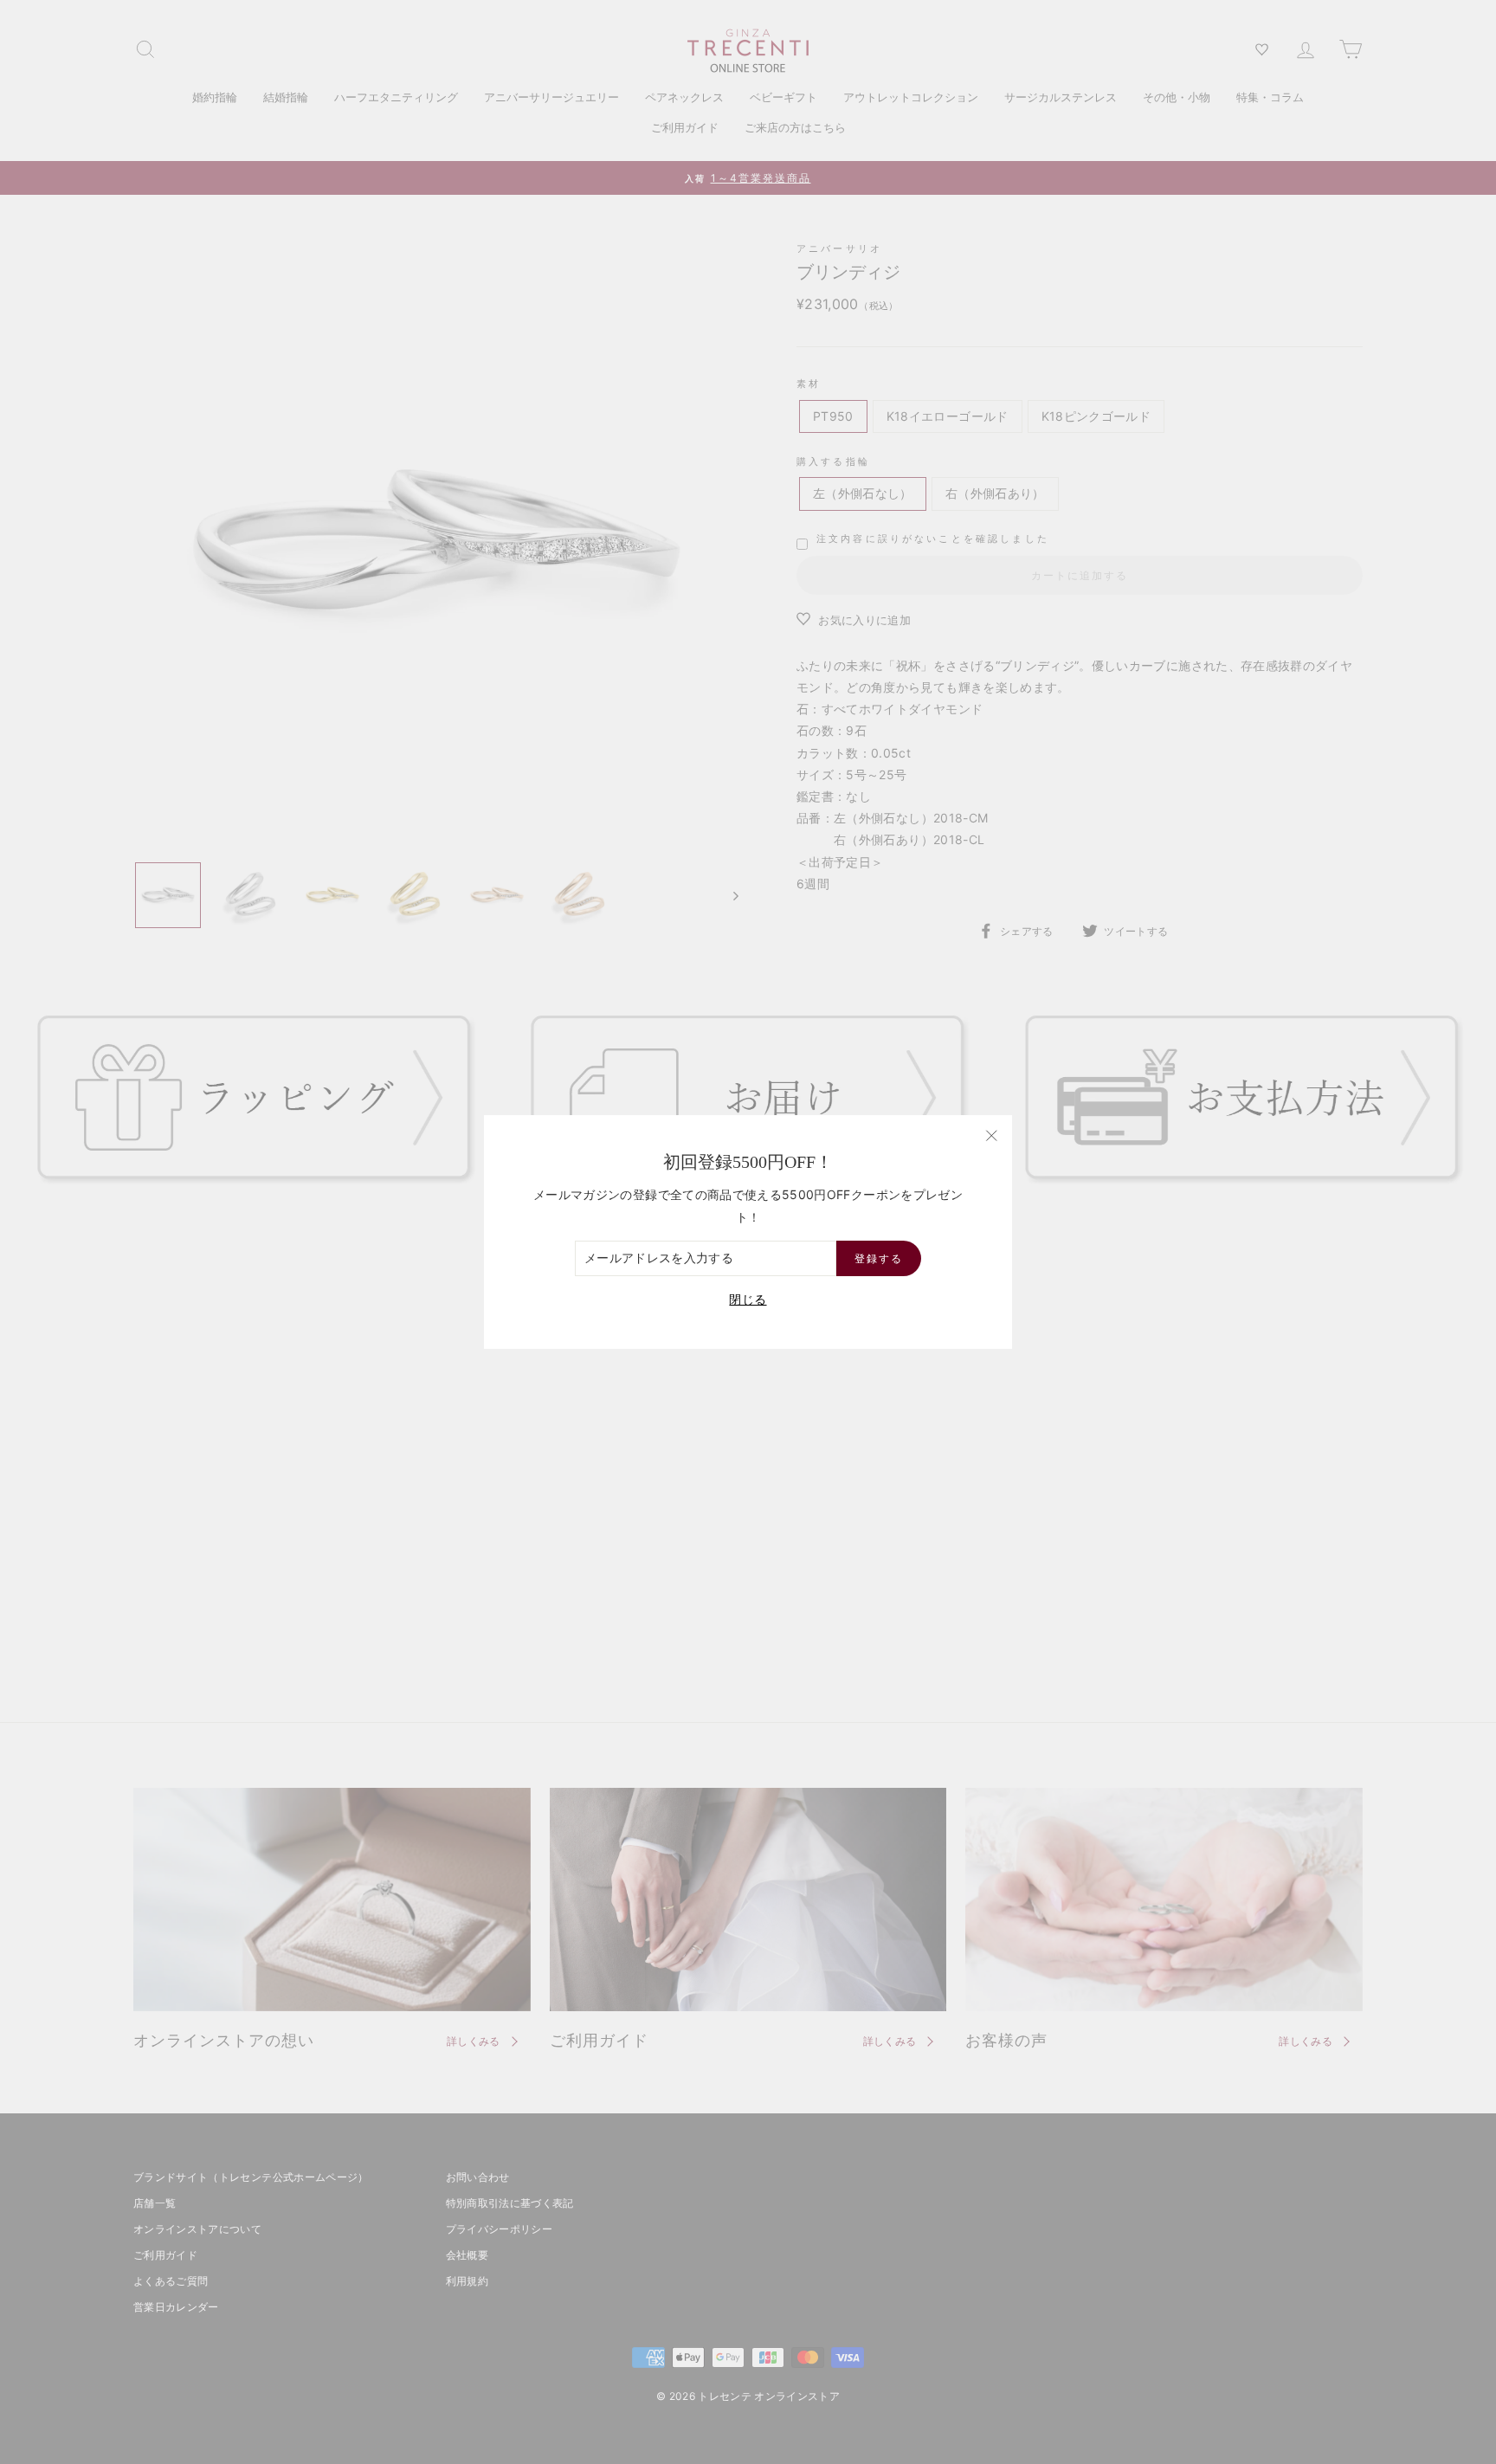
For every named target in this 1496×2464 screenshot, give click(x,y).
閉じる (748, 1299)
